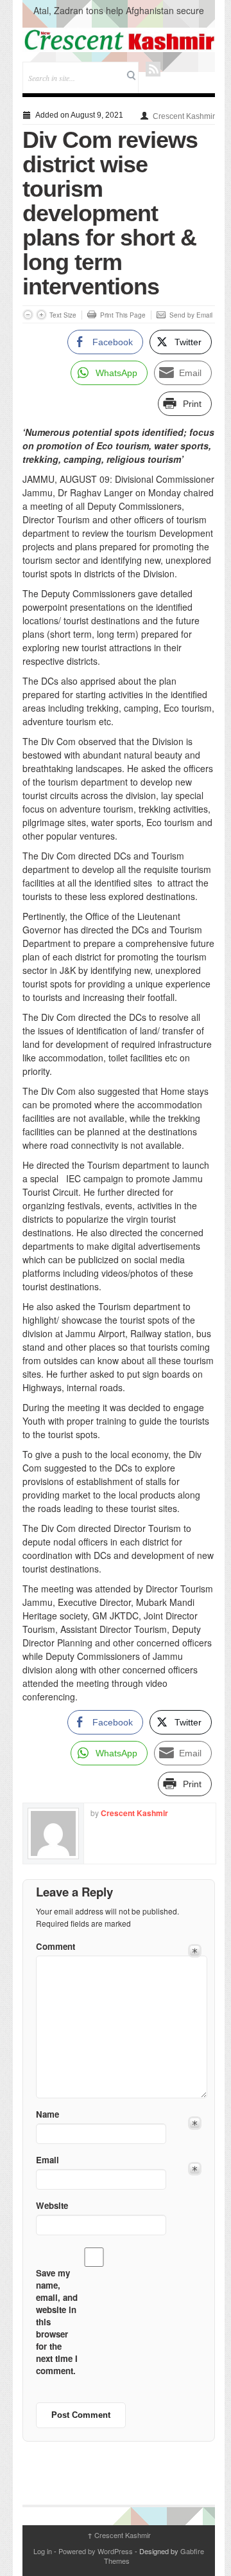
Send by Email (191, 315)
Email (47, 2160)
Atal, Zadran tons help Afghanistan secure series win (119, 17)
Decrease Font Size (28, 315)
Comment (56, 1946)
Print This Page (123, 315)
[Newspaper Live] (119, 40)
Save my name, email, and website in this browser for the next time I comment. (57, 2322)
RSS (153, 69)
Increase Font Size (41, 315)
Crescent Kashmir (184, 116)
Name (47, 2114)
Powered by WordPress (96, 2551)
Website (52, 2205)
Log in (43, 2551)
